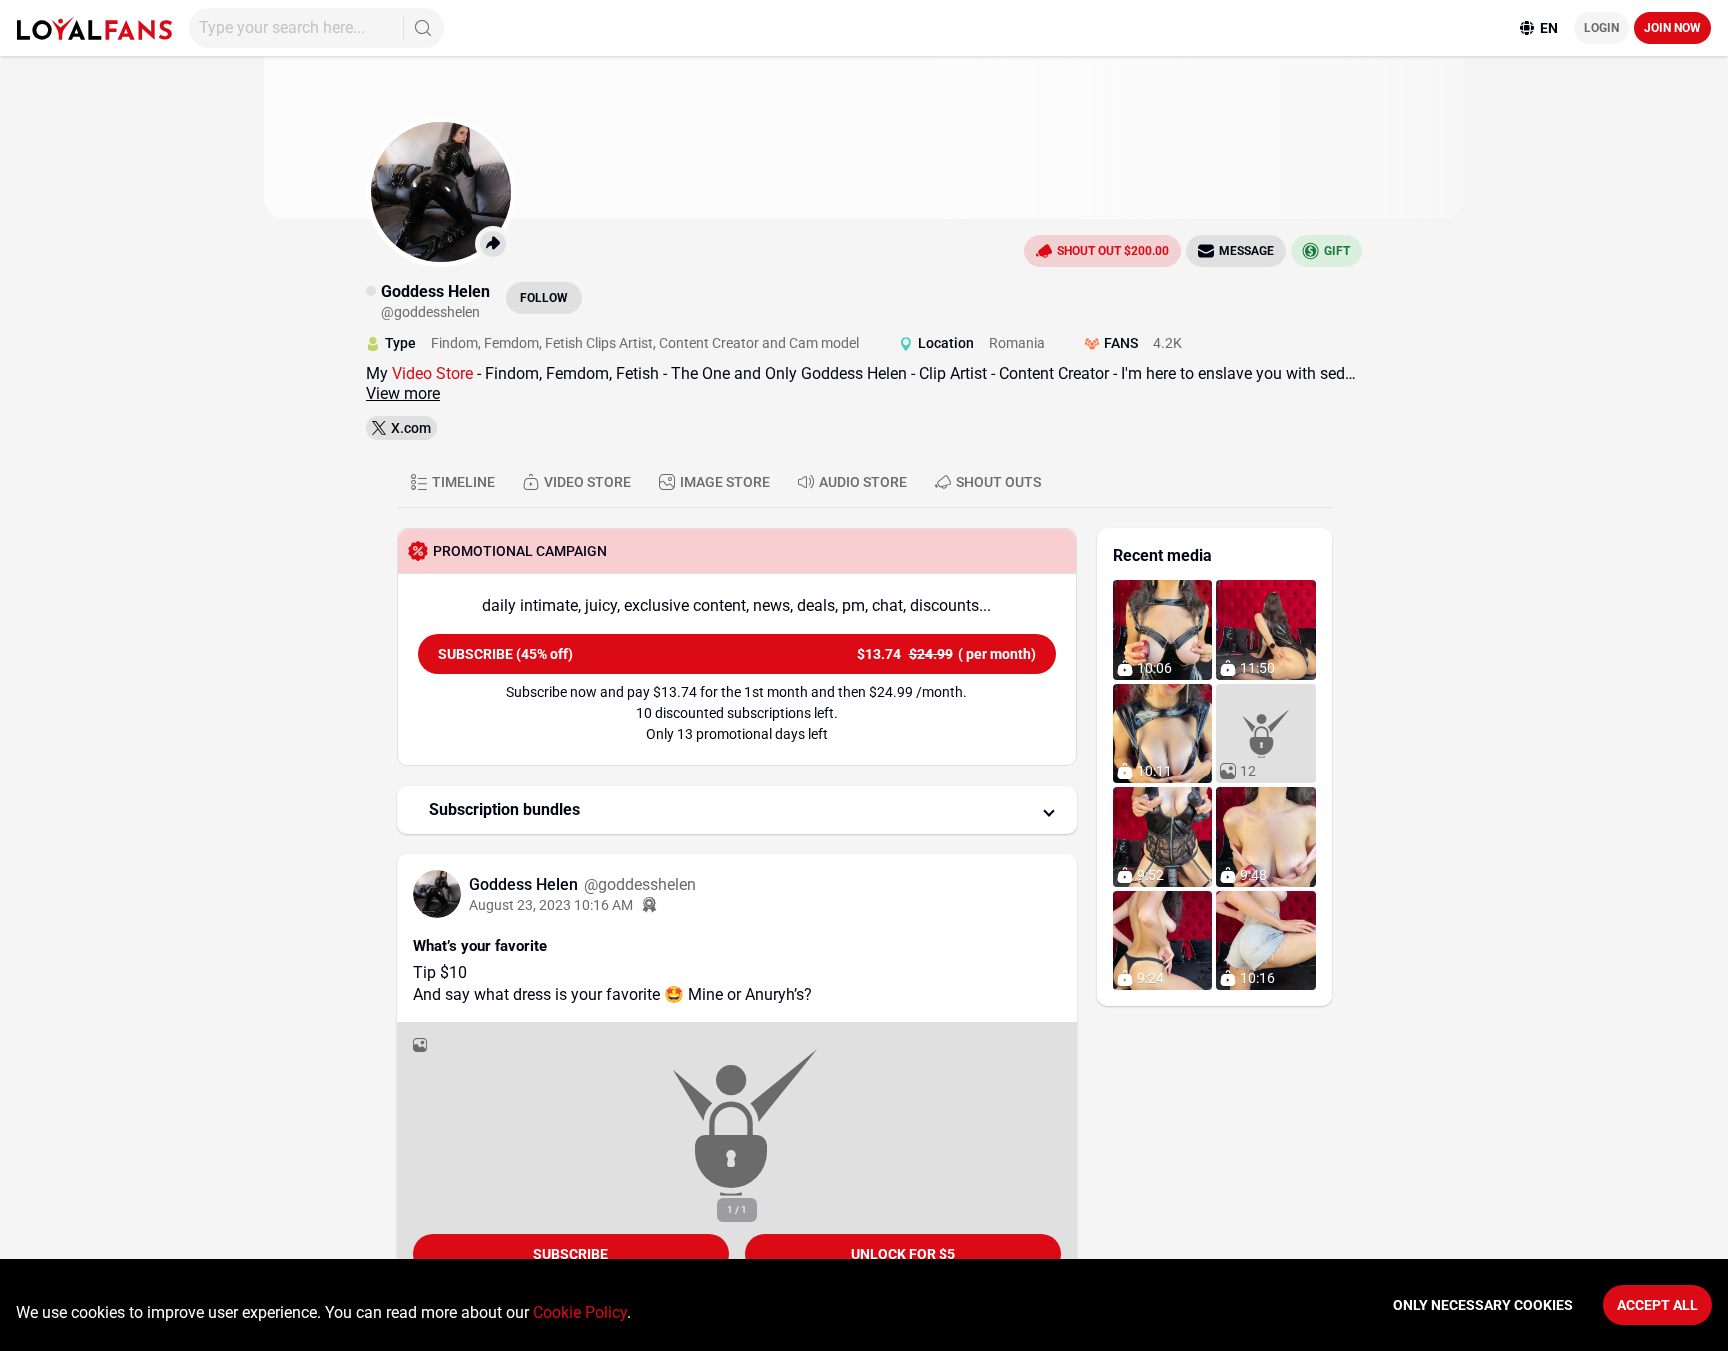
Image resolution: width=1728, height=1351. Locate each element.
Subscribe (570, 1254)
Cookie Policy (580, 1312)
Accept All (1657, 1305)
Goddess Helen (525, 884)
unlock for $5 (903, 1254)
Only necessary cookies (1483, 1305)
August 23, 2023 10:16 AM (551, 905)
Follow (544, 298)
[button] (737, 810)
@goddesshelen (640, 884)
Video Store (434, 373)
